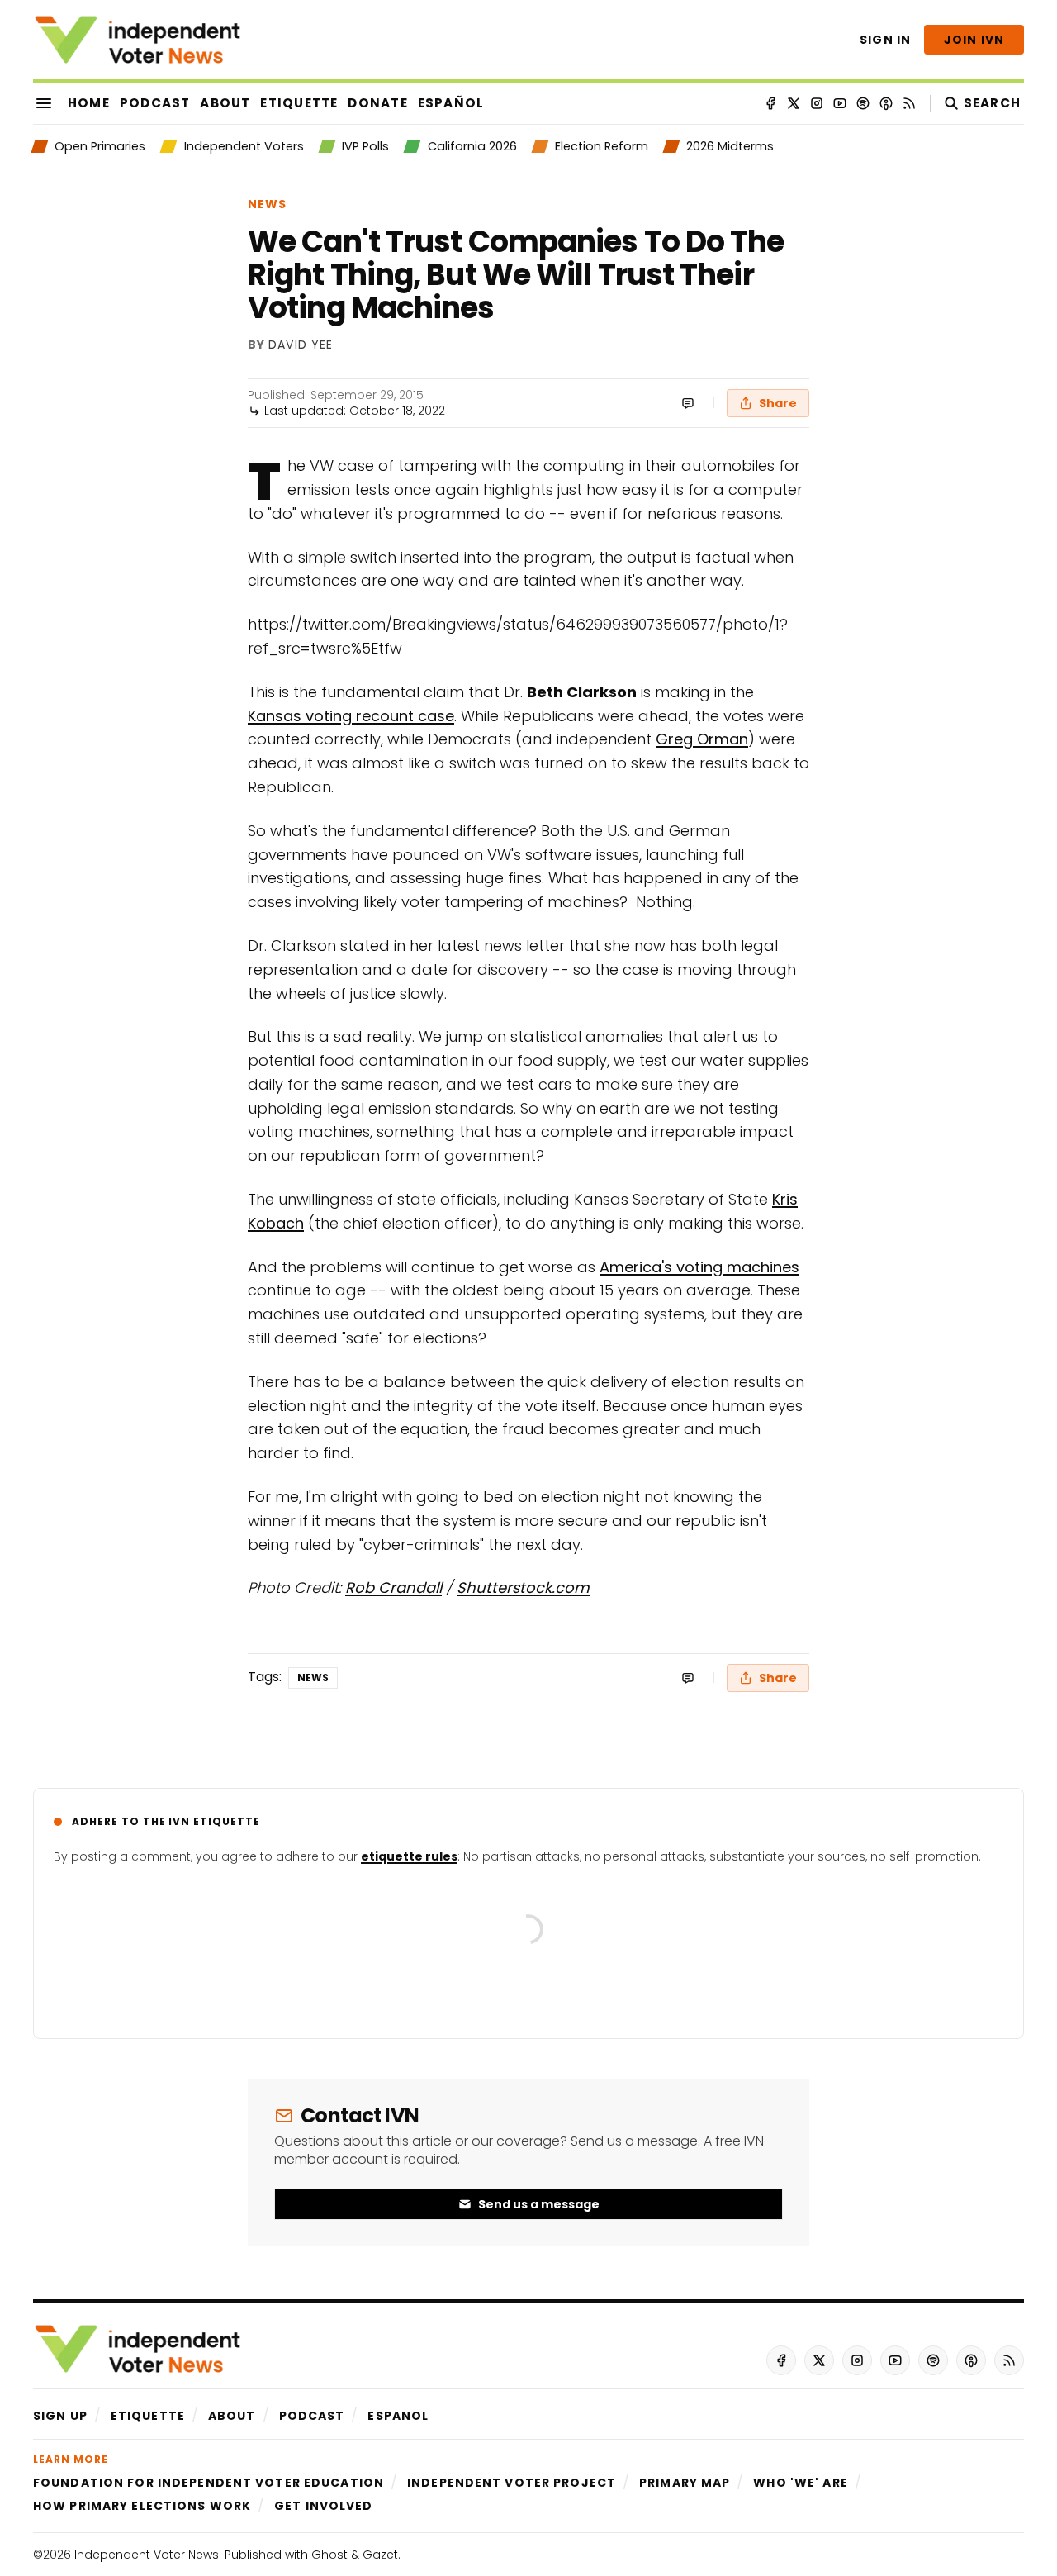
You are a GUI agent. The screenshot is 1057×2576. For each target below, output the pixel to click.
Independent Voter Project (512, 2483)
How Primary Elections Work (142, 2506)
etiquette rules (409, 1856)
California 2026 (472, 146)
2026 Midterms (730, 146)
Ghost (329, 2555)
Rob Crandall (393, 1587)
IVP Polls (365, 146)
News (267, 204)
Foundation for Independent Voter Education (209, 2483)
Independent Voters (244, 146)
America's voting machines (699, 1267)
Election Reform (602, 146)
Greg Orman (702, 739)
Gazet (380, 2555)
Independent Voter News (147, 2555)
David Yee (301, 345)
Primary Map (685, 2483)
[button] (60, 2416)
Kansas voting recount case (351, 716)
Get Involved (323, 2506)
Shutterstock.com (523, 1587)
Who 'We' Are (800, 2483)
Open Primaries (100, 146)
